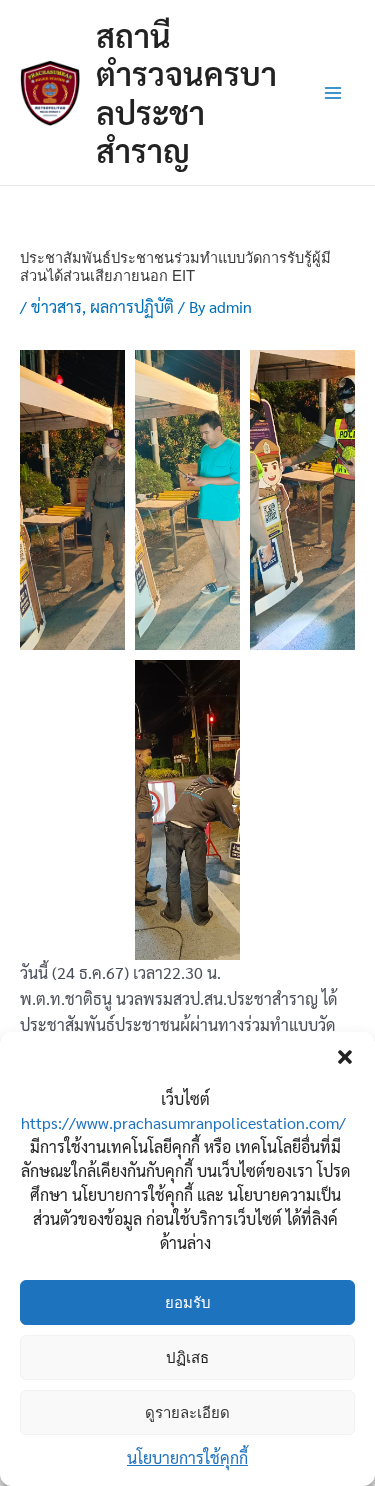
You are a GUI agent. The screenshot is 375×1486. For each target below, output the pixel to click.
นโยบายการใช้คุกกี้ (187, 1457)
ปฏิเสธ (187, 1357)
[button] (345, 1057)
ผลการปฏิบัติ (132, 306)
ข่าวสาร (56, 306)
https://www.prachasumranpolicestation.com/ (183, 1122)
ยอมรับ (188, 1302)
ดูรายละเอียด (187, 1412)
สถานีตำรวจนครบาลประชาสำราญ (186, 92)
